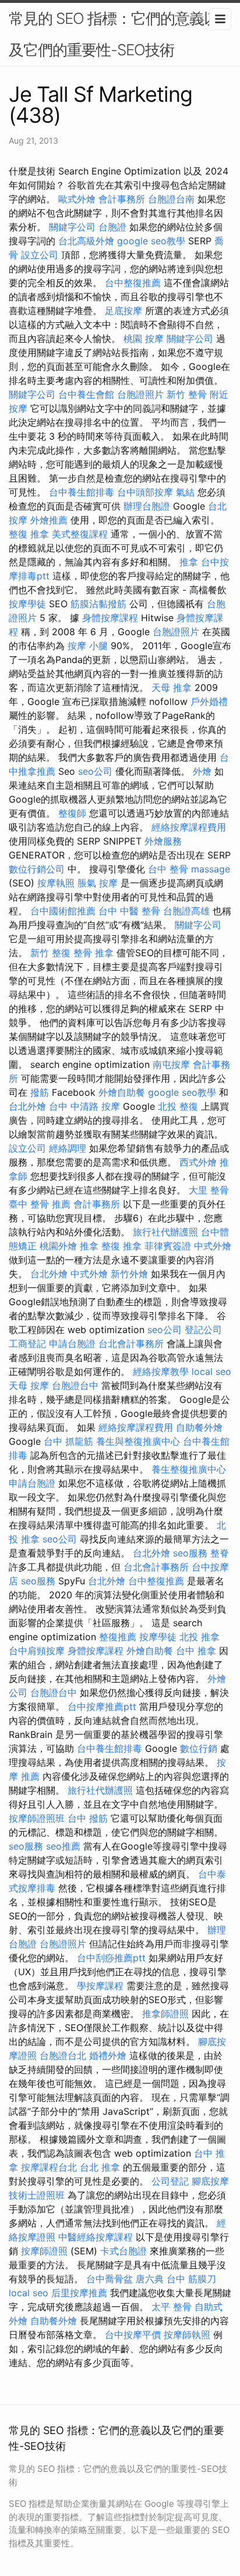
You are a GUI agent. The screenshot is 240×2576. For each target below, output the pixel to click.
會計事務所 (122, 199)
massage (211, 869)
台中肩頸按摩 (37, 1651)
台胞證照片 (140, 394)
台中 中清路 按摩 (84, 1106)
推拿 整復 (100, 1246)
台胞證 (112, 227)
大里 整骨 (209, 1190)
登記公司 (203, 1330)
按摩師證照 (44, 2251)
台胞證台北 (63, 2055)
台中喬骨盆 (110, 2279)
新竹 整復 (50, 953)
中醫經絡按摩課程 (96, 2237)
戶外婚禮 (209, 701)
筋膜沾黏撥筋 (98, 604)
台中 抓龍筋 (68, 1441)
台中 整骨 (168, 869)
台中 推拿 (196, 1651)
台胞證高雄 (186, 911)
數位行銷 (199, 1748)
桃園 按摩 (144, 339)
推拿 (189, 562)
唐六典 (150, 2279)
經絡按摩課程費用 (189, 827)
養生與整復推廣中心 (138, 1441)
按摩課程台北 (49, 2167)
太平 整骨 (172, 2307)
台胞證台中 (75, 1385)
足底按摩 (123, 311)
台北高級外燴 (86, 241)
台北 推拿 (100, 2167)
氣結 (185, 492)
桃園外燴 (58, 1246)
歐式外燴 (77, 199)
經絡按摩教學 (161, 1371)
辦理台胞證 (147, 506)
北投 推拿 (200, 1637)
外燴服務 (163, 841)
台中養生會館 (86, 394)
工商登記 (27, 1344)
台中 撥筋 (88, 1818)
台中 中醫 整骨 (129, 911)
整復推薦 (118, 1637)
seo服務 (190, 1553)
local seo (211, 1371)
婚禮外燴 (108, 2055)
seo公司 (95, 771)
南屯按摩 (171, 1064)
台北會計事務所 (131, 1344)
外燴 (202, 771)
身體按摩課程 (110, 618)
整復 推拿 (29, 534)
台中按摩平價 (133, 2335)
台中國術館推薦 (63, 911)
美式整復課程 (80, 534)
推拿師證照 (165, 2014)
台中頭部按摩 (145, 492)
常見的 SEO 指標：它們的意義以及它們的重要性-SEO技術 (114, 34)
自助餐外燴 (199, 1427)
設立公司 (40, 255)
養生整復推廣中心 (189, 1469)
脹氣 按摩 (98, 883)
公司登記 (170, 2181)
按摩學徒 (27, 604)
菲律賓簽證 (168, 1246)
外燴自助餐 (122, 1092)
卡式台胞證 (123, 2251)
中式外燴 (213, 1246)
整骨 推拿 (93, 953)
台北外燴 (27, 1106)
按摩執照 (56, 883)
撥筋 (40, 1092)
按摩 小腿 (88, 646)
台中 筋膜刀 (191, 2279)
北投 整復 (178, 1106)
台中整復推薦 (133, 283)
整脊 (220, 1553)
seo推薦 (63, 1846)
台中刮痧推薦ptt (111, 1958)
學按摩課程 (100, 1986)
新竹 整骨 (187, 394)
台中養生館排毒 (82, 492)
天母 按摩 (29, 1385)
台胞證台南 (171, 199)
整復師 (72, 813)
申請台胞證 (72, 1344)
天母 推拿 (172, 687)
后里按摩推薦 (79, 2293)
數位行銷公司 (37, 869)
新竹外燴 (129, 1274)
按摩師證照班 (37, 1818)
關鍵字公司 (72, 227)
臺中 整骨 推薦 (40, 1204)
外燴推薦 (49, 520)
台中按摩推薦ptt (102, 1706)
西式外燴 (198, 1162)
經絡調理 (68, 1148)
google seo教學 (151, 241)
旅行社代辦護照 (165, 1232)
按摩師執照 (187, 2335)
